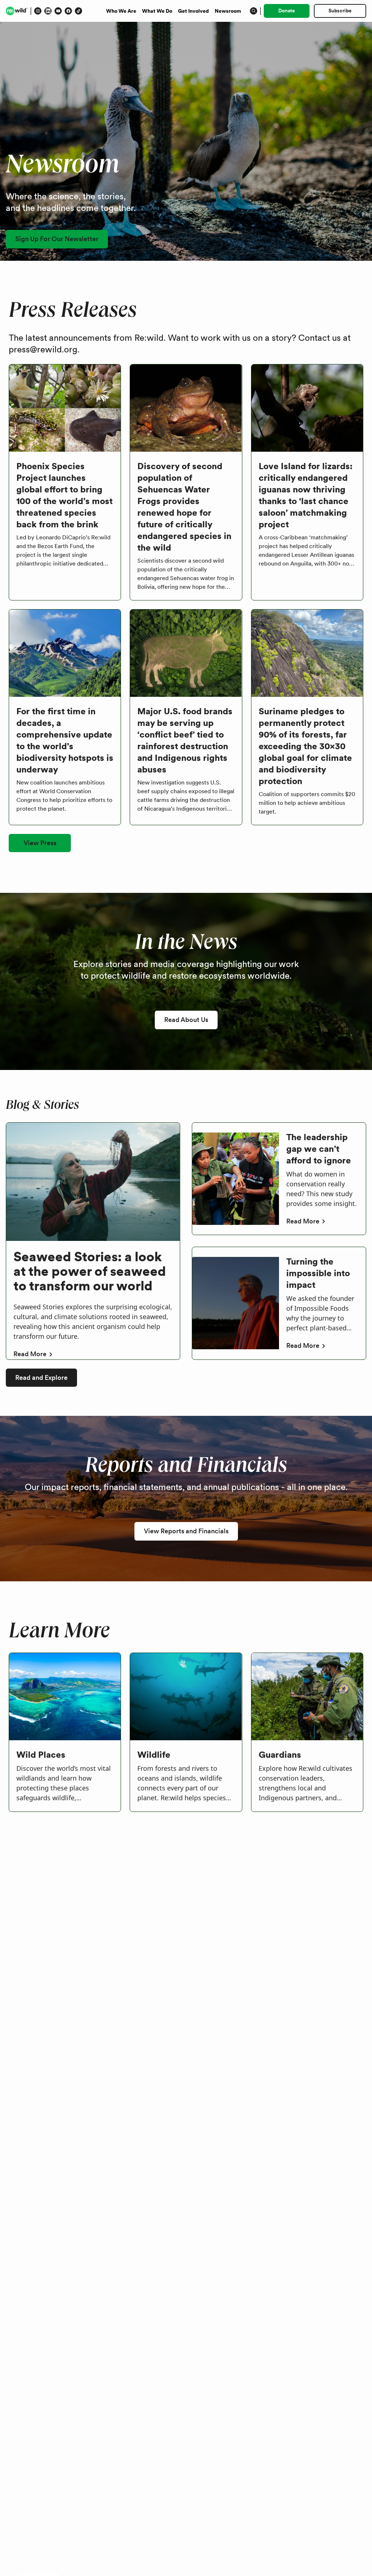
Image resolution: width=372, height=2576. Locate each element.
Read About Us (186, 1020)
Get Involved (193, 11)
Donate (287, 11)
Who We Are (121, 11)
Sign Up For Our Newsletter (57, 239)
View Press (40, 843)
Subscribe (340, 11)
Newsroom (228, 11)
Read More (30, 1354)
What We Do (157, 11)
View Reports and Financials (186, 1531)
